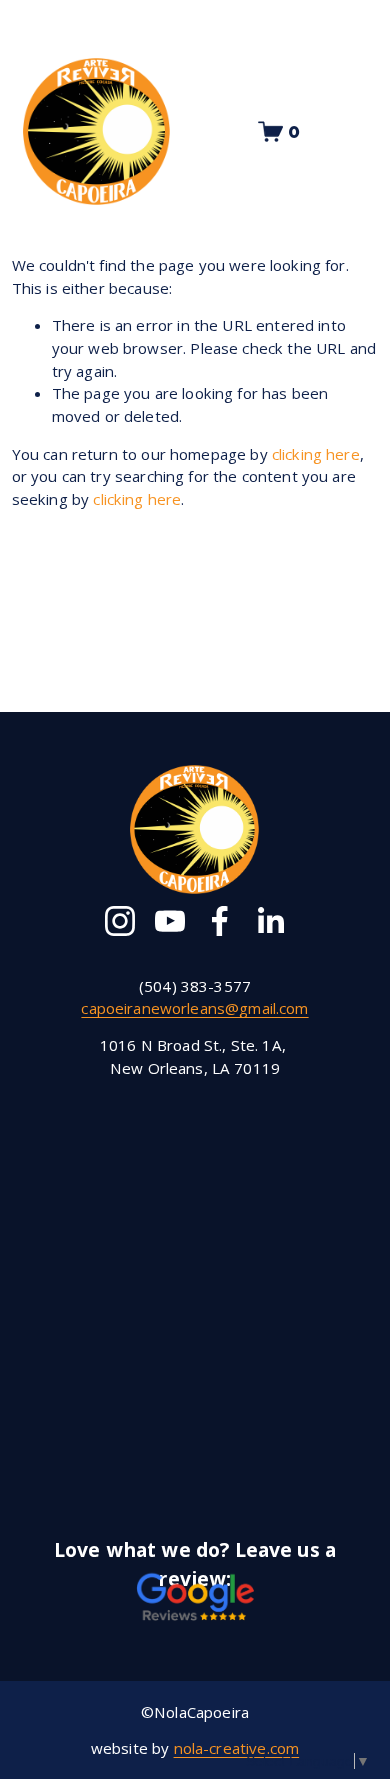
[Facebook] (220, 921)
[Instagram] (120, 921)
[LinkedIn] (270, 921)
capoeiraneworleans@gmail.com (194, 1008)
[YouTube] (170, 921)
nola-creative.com (237, 1748)
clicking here (316, 454)
